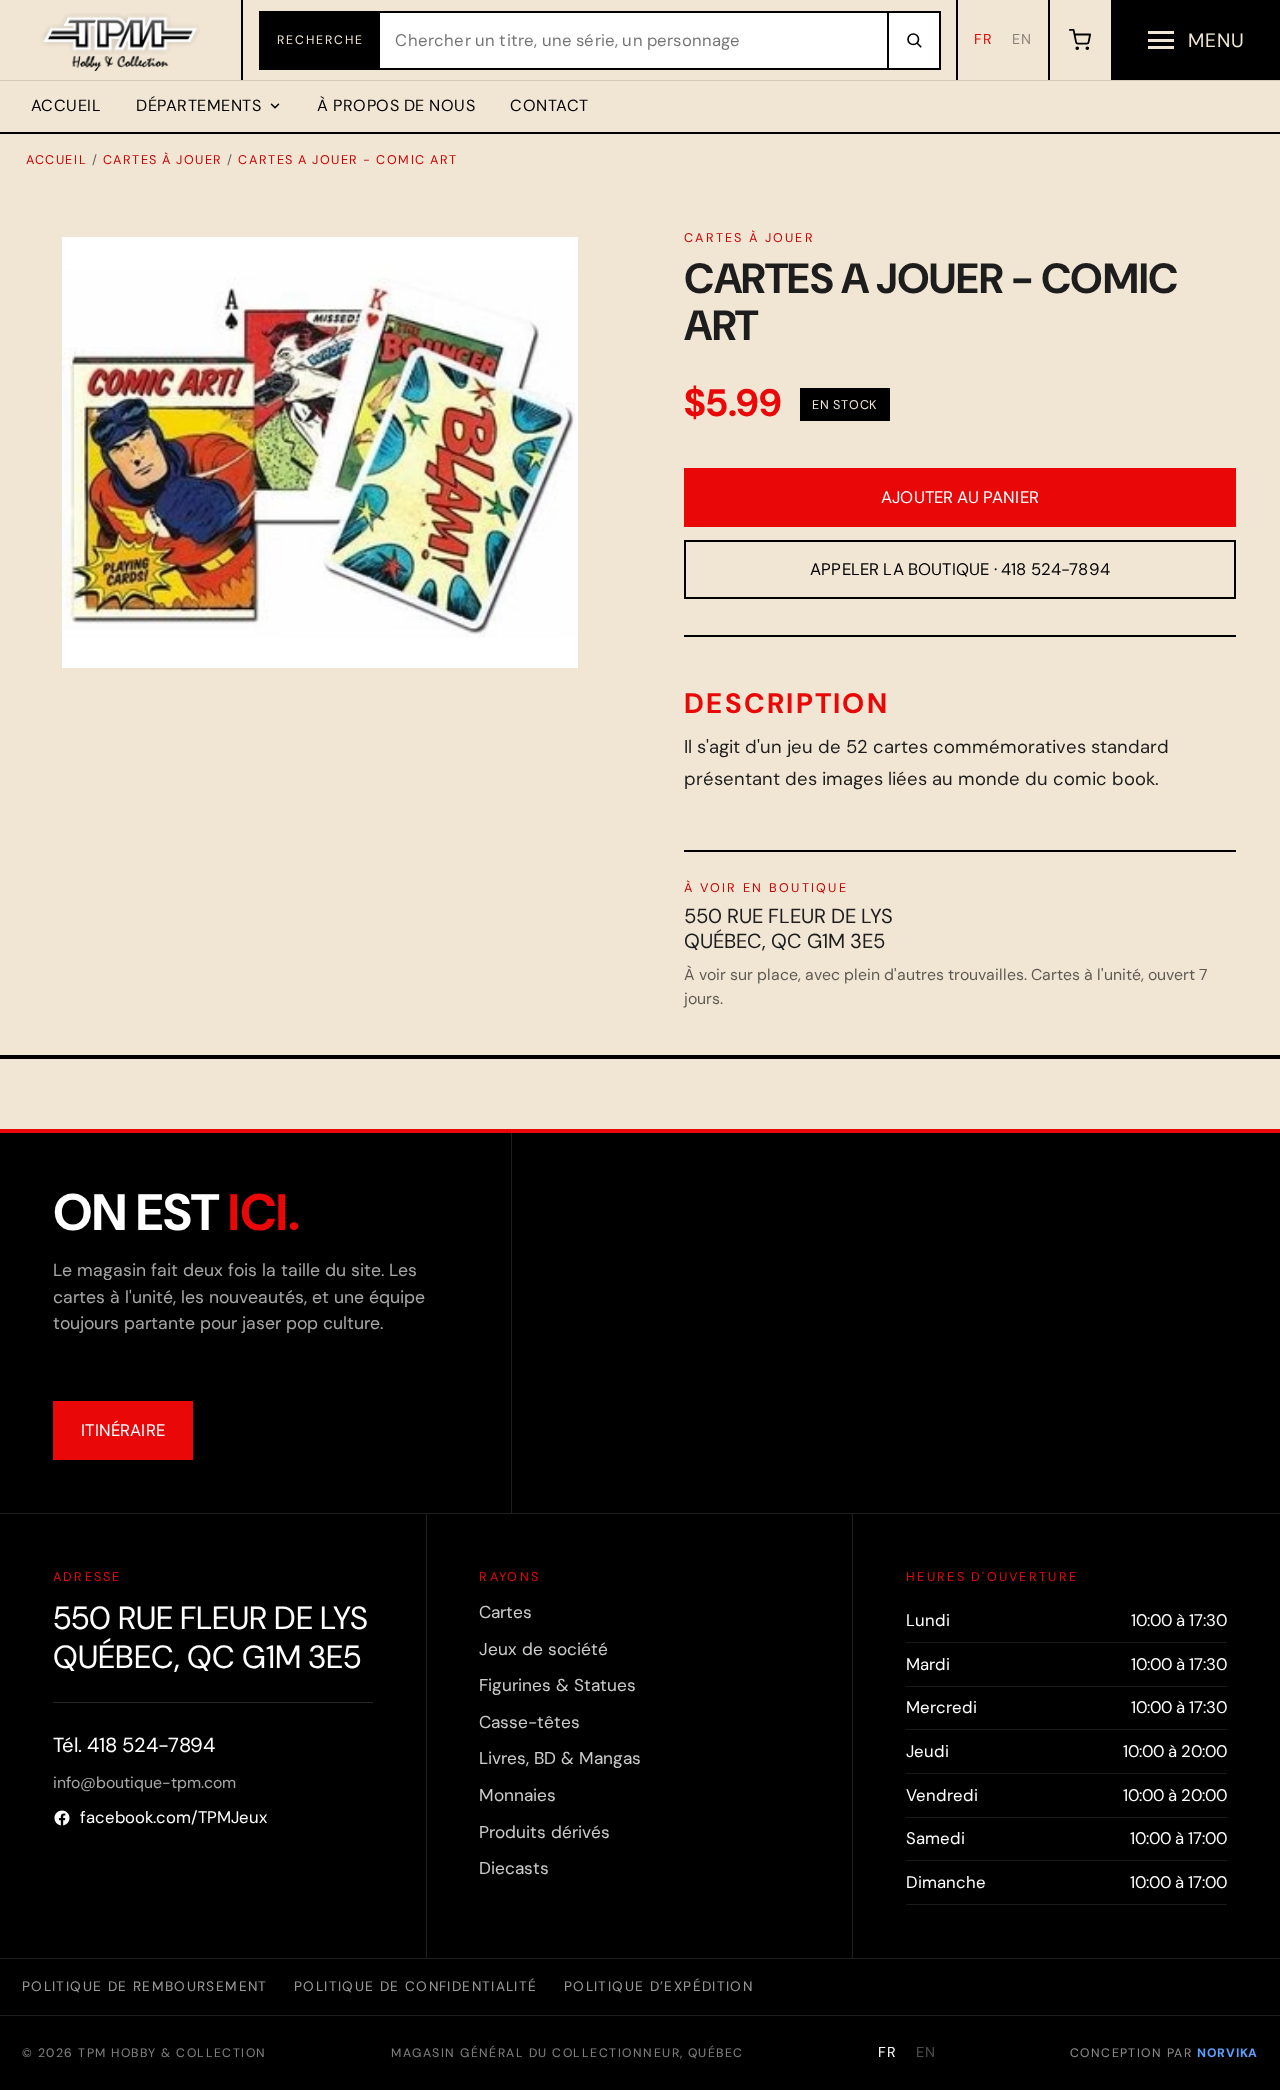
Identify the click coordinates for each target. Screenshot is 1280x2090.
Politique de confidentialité (415, 1986)
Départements (198, 105)
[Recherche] (913, 40)
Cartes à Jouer (163, 159)
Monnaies (517, 1795)
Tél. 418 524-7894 (134, 1745)
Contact (549, 105)
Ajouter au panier (960, 497)
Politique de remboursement (145, 1986)
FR (983, 39)
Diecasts (514, 1868)
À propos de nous (396, 105)
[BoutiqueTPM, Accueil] (121, 40)
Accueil (66, 105)
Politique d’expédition (658, 1986)
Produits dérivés (544, 1832)
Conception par (1164, 2053)
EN (1022, 39)
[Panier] (1079, 40)
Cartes (505, 1612)
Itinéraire (123, 1430)
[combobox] (633, 40)
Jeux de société (543, 1649)
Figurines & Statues (557, 1685)
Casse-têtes (529, 1722)
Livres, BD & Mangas (560, 1758)
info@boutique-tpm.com (144, 1782)
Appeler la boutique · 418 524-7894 (960, 569)
